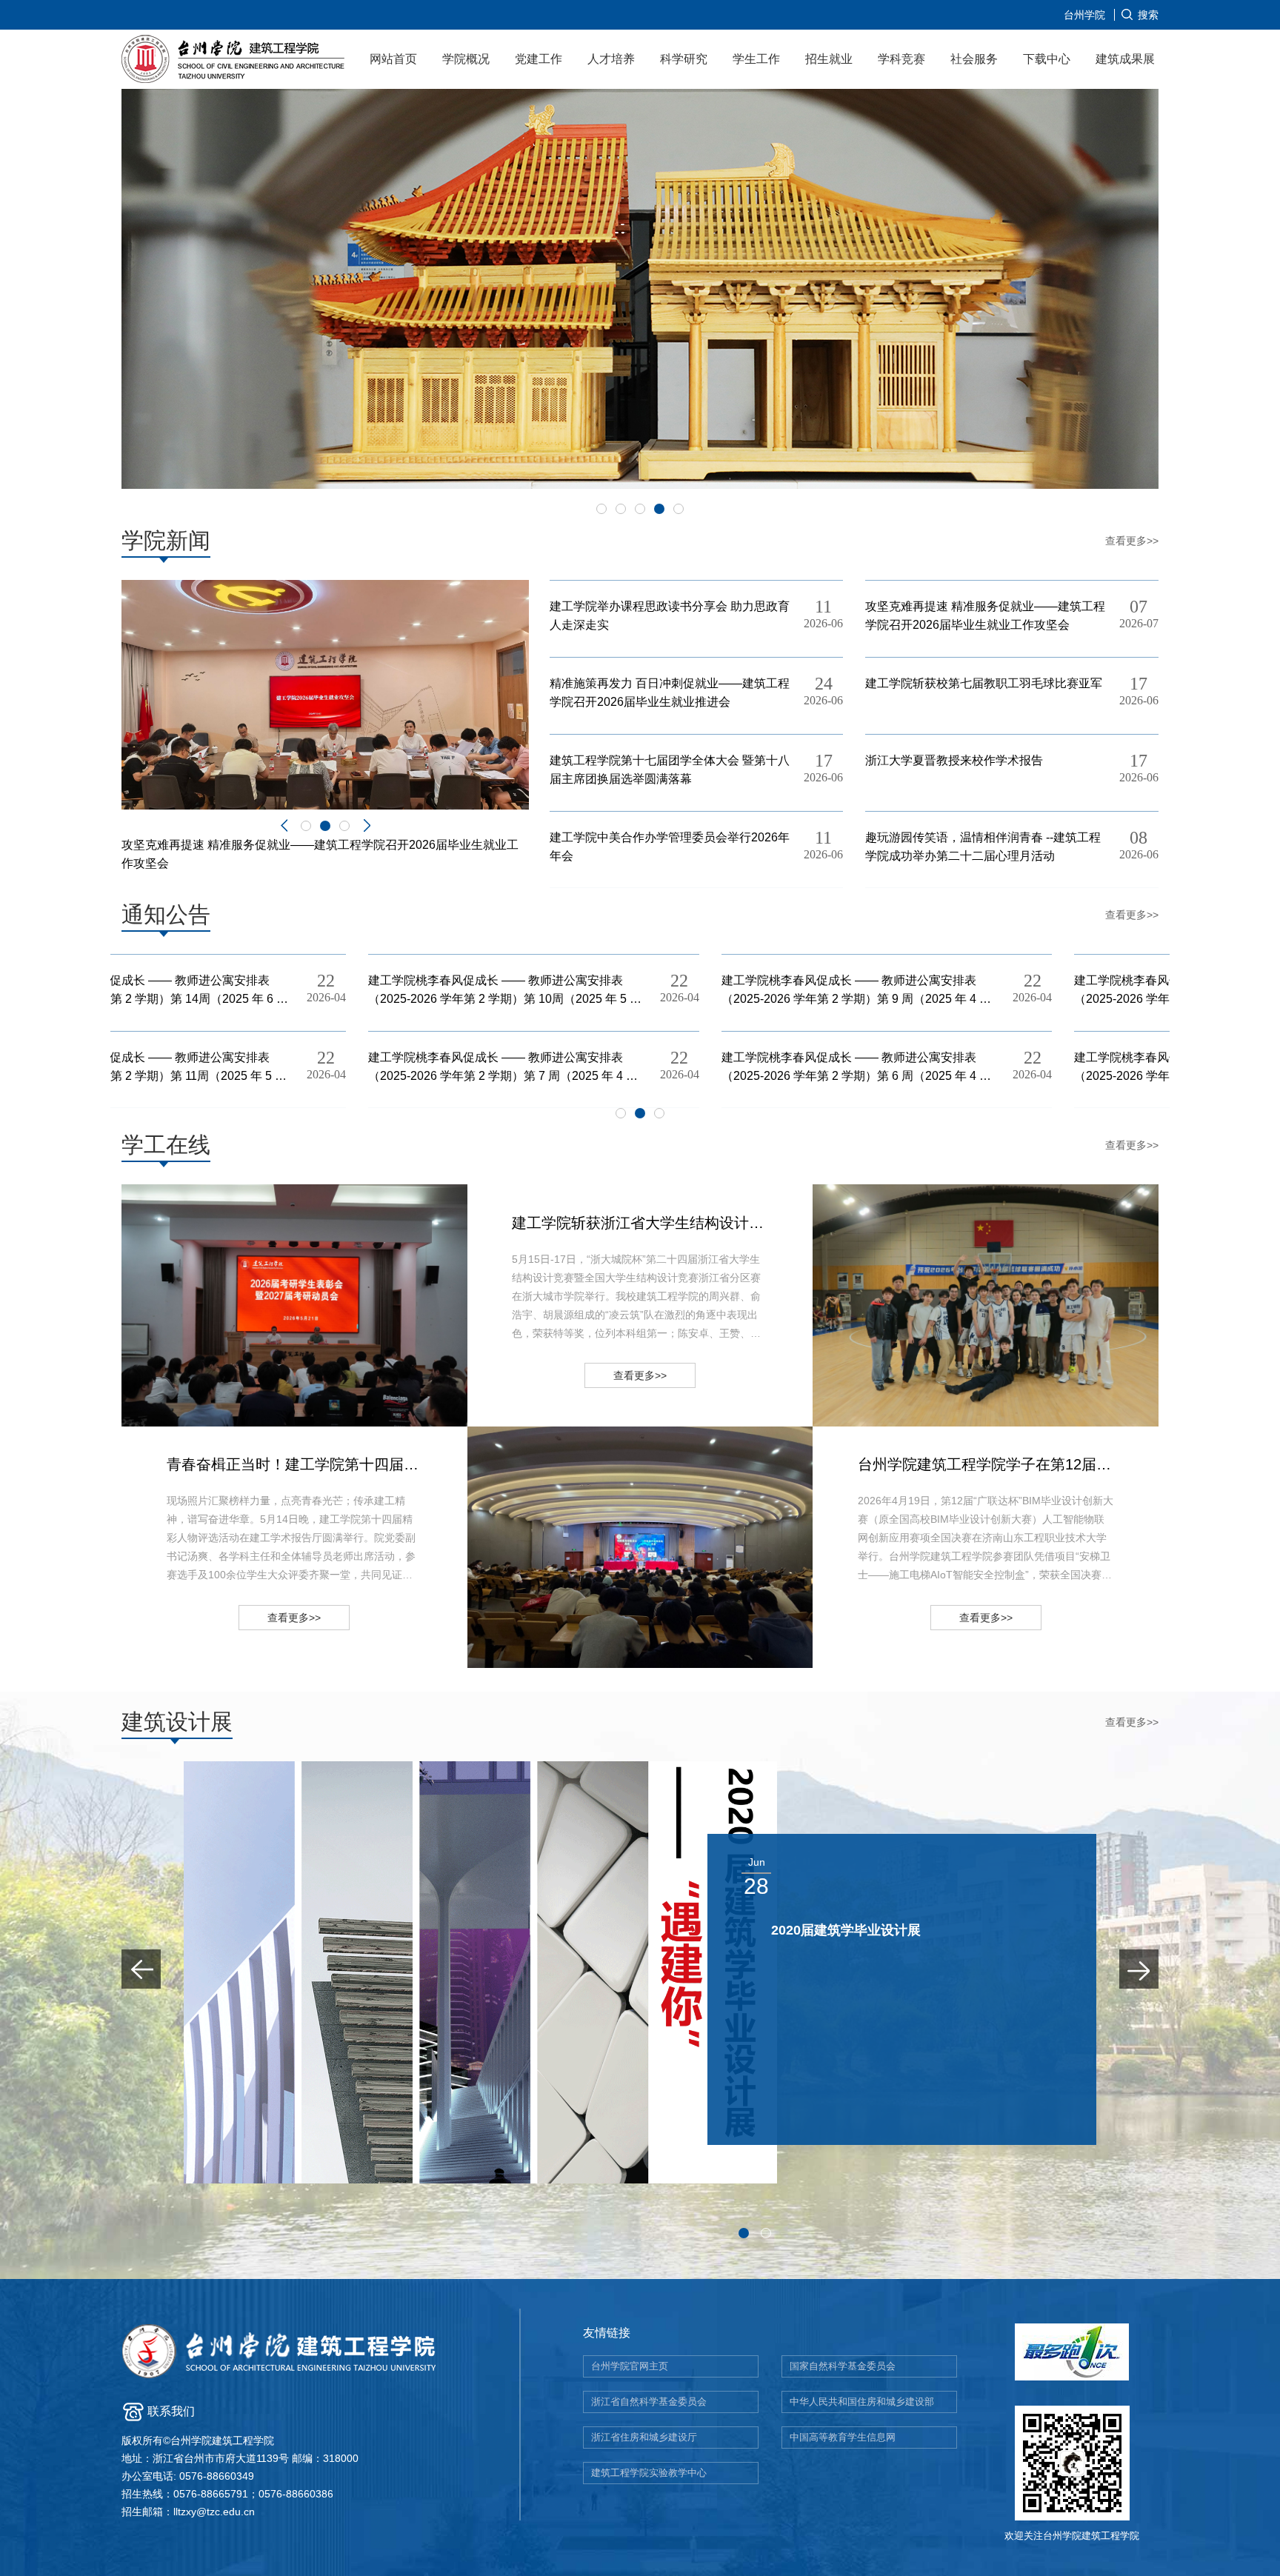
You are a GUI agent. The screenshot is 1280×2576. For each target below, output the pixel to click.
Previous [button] (284, 826)
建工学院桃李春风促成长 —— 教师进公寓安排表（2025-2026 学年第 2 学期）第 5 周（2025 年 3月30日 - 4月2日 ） (961, 1068)
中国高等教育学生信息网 (843, 2437)
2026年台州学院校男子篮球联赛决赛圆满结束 (986, 1306)
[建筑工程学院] (234, 61)
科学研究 (684, 59)
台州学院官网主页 (630, 2366)
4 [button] (659, 509)
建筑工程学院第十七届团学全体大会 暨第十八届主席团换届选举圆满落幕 (670, 770)
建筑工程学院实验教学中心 (649, 2473)
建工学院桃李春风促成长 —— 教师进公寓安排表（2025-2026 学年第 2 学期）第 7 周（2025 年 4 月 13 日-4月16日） (256, 1068)
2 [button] (621, 509)
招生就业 (829, 59)
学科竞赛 (901, 59)
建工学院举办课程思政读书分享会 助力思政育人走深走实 (670, 615)
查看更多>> (1132, 541)
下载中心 (1047, 59)
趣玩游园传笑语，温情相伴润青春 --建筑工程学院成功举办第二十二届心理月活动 (983, 847)
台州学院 (1084, 15)
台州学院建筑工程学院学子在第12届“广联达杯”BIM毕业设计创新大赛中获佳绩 (1008, 1562)
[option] (640, 289)
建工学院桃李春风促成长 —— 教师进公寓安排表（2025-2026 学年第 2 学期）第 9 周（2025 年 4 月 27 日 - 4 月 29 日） (610, 991)
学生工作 (756, 59)
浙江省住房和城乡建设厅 (644, 2437)
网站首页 (393, 59)
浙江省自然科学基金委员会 (649, 2402)
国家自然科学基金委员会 (843, 2366)
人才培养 (611, 59)
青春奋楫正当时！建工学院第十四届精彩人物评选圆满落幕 (317, 1562)
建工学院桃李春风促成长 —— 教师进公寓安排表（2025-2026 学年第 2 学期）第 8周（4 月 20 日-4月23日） (965, 991)
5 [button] (679, 509)
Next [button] (367, 826)
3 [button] (640, 509)
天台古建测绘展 (818, 1930)
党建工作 (539, 59)
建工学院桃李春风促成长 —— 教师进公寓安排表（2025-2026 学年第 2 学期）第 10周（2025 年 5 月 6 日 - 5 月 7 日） (258, 991)
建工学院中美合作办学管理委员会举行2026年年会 (670, 847)
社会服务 (974, 59)
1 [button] (601, 509)
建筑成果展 (1125, 59)
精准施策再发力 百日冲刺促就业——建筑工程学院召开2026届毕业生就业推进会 (670, 693)
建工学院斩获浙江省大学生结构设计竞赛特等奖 (662, 1321)
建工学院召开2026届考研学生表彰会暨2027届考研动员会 (302, 1306)
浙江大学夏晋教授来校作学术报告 (954, 760)
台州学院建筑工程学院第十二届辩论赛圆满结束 (641, 1547)
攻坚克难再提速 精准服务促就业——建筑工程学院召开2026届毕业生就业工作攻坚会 (985, 615)
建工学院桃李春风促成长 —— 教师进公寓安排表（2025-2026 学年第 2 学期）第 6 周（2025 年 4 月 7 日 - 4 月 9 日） (610, 1068)
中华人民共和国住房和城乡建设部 (862, 2402)
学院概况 (466, 59)
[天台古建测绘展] (480, 1972)
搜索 (1148, 15)
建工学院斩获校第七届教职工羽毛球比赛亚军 (984, 683)
